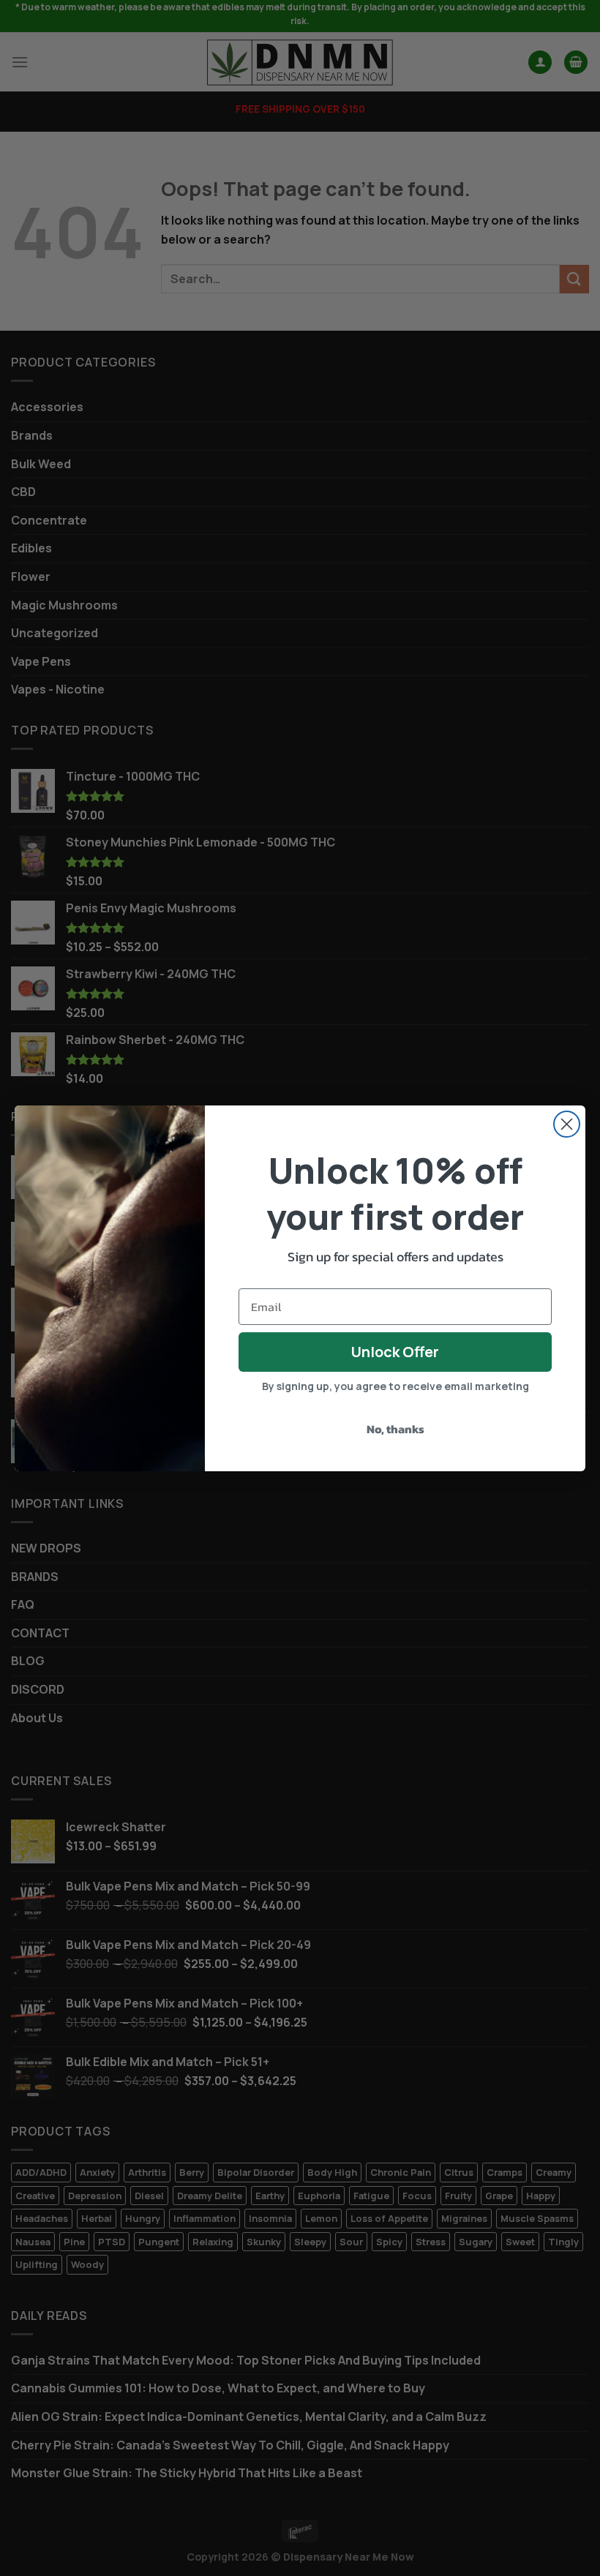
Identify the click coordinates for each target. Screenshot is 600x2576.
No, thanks (395, 1429)
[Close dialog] (567, 1124)
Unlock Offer (395, 1352)
